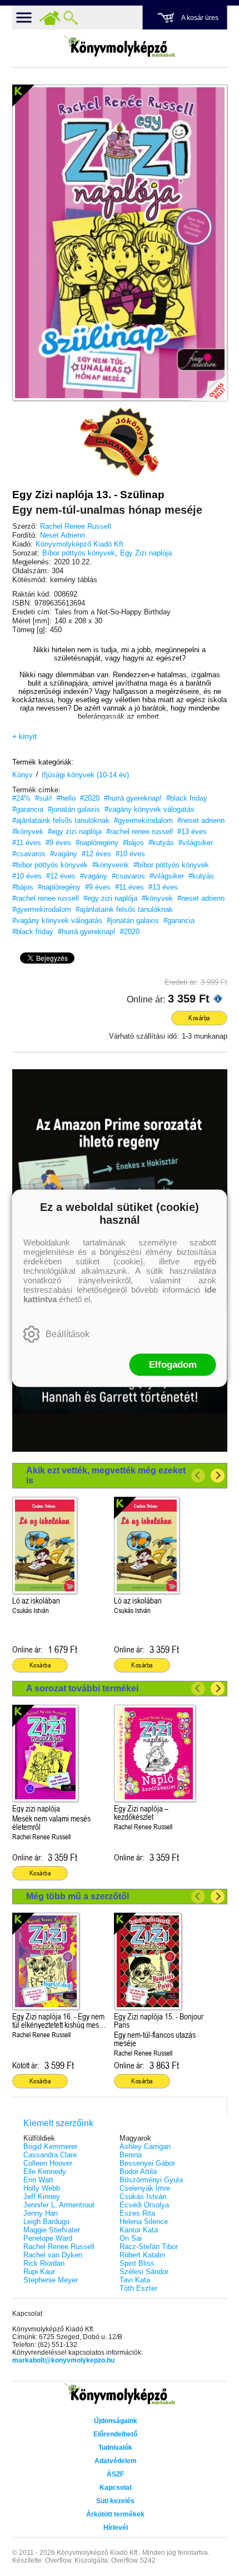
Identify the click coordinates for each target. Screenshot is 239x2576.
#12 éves (96, 854)
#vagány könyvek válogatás (150, 809)
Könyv (23, 775)
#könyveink (111, 865)
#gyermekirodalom (143, 820)
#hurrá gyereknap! (133, 798)
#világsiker (196, 843)
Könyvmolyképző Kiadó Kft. (81, 544)
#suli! (44, 798)
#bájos (133, 843)
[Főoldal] (50, 18)
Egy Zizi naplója (146, 553)
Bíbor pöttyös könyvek (79, 553)
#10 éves (130, 854)
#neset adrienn (201, 820)
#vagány (64, 854)
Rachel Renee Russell (76, 526)
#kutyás (161, 843)
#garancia (28, 809)
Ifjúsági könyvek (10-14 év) (85, 775)
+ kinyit (24, 736)
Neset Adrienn (63, 535)
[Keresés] (71, 18)
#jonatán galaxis (74, 809)
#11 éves (27, 843)
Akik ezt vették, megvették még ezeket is (106, 1475)
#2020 (90, 798)
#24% (21, 798)
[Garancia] (120, 442)
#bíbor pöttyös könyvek (50, 865)
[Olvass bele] (208, 381)
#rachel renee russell (140, 832)
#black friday (187, 798)
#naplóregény (97, 843)
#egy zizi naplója (75, 832)
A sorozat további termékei (82, 1688)
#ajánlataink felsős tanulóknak (61, 820)
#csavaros (29, 854)
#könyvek (28, 832)
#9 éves (58, 843)
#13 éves (192, 832)
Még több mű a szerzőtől (78, 1896)
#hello (66, 798)
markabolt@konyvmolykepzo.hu (63, 2360)
